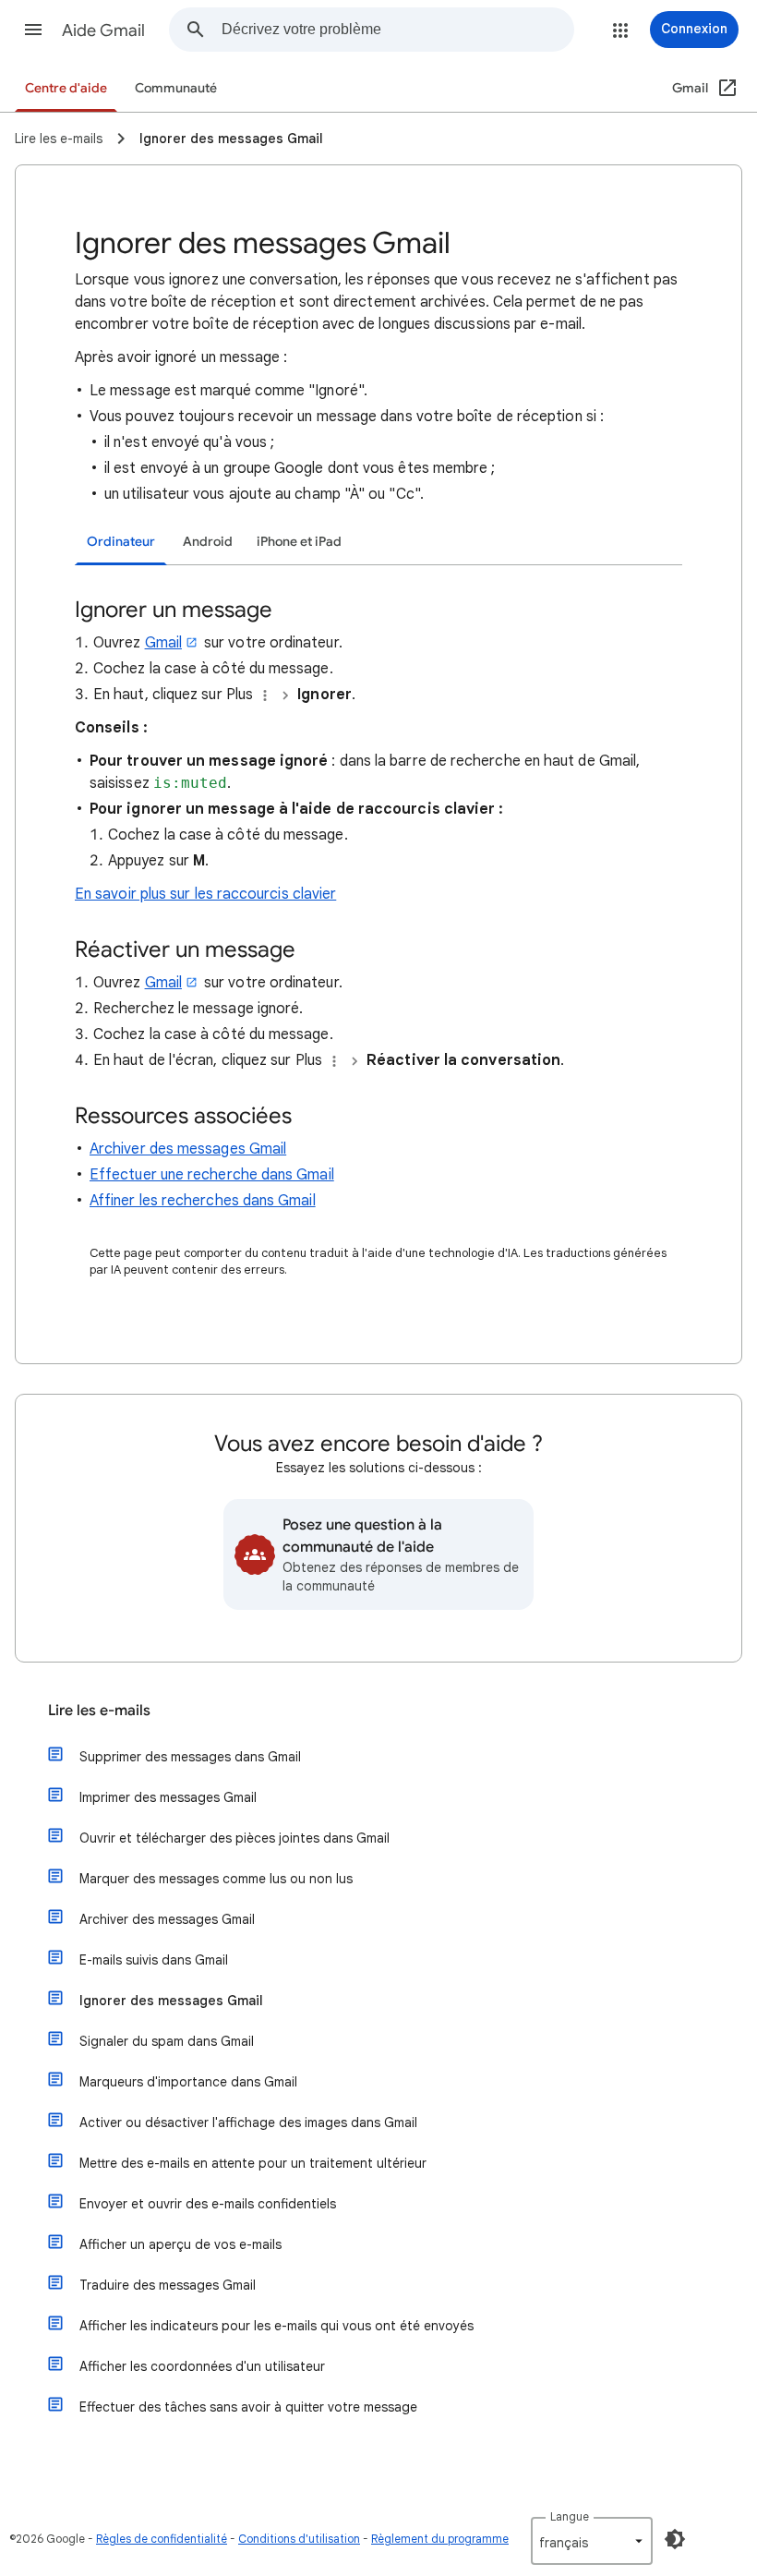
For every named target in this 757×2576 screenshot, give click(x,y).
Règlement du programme (440, 2539)
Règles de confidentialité (162, 2539)
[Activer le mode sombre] (675, 2539)
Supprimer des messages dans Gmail (190, 1757)
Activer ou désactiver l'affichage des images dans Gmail (248, 2122)
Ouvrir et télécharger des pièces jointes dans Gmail (234, 1838)
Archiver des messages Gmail (188, 1149)
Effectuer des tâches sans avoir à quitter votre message (248, 2407)
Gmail (163, 643)
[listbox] (592, 2541)
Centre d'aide (66, 88)
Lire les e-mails (99, 1711)
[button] (33, 30)
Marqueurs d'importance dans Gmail (188, 2082)
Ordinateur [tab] (121, 542)
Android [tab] (208, 542)
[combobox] (397, 30)
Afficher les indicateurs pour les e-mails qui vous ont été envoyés (276, 2326)
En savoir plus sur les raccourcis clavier (205, 894)
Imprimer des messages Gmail (168, 1797)
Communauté (176, 88)
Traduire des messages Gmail (168, 2285)
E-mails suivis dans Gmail (154, 1960)
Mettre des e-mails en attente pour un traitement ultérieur (253, 2163)
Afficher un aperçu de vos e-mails (180, 2244)
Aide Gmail (103, 30)
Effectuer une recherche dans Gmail (212, 1175)
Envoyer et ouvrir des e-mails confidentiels (208, 2204)
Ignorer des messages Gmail (171, 2001)
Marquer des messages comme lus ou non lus (216, 1879)
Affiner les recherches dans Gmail (203, 1201)
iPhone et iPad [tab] (299, 542)
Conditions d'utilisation (299, 2539)
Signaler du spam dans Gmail (167, 2041)
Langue (570, 2516)
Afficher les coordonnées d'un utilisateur (202, 2366)
